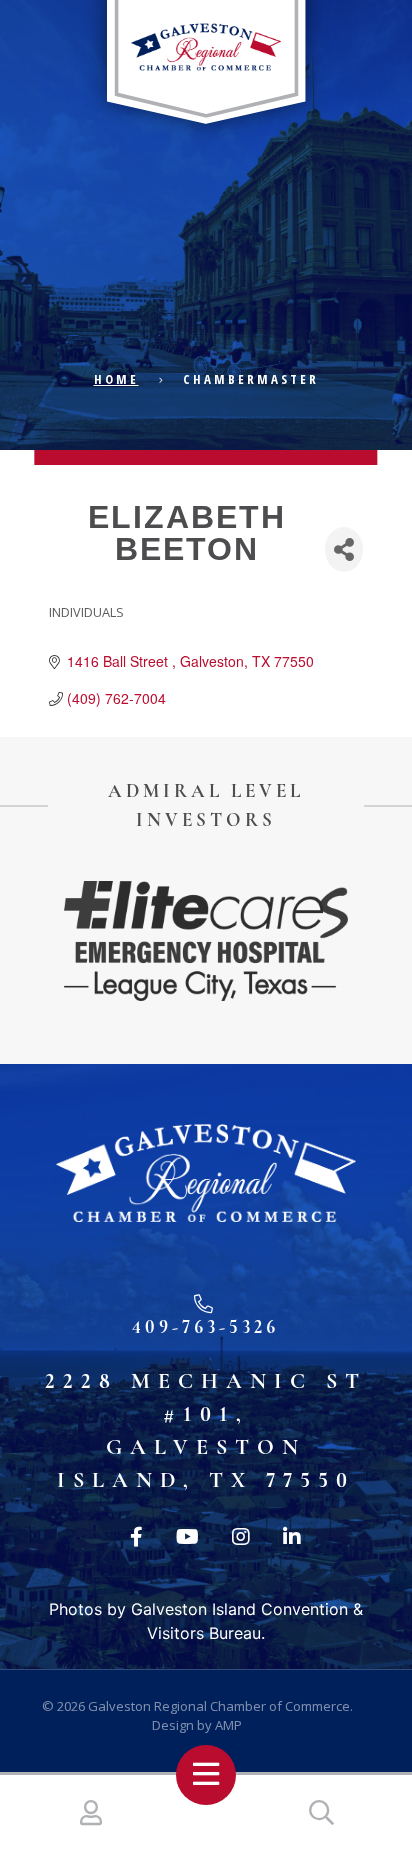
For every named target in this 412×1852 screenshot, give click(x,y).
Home (116, 379)
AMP (228, 1725)
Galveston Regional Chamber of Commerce (219, 1706)
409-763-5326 (205, 1326)
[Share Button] (344, 549)
